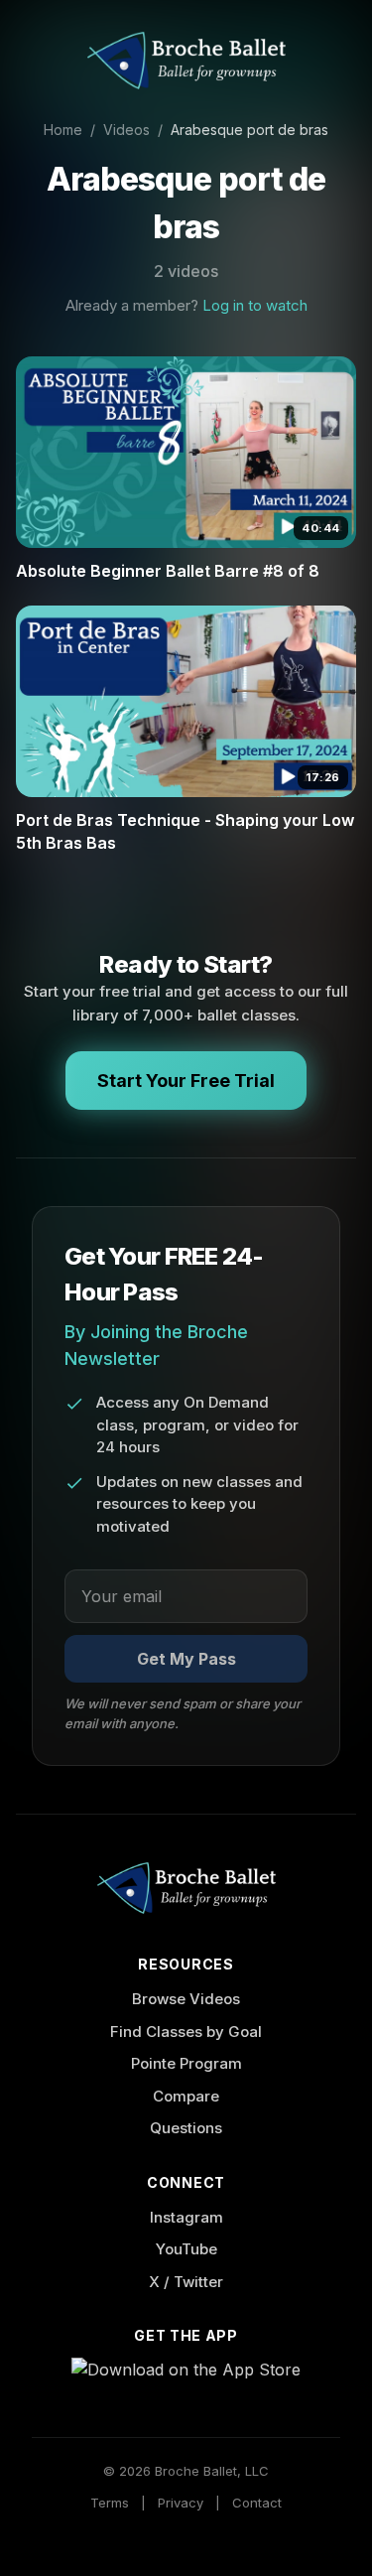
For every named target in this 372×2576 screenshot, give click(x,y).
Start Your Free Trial (186, 1081)
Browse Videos (186, 1999)
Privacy (181, 2503)
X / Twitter (186, 2282)
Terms (110, 2503)
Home (63, 130)
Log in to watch (255, 305)
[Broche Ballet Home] (186, 61)
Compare (186, 2096)
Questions (186, 2128)
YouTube (186, 2249)
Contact (257, 2503)
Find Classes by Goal (186, 2032)
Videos (126, 130)
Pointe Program (186, 2063)
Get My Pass (186, 1659)
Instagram (186, 2217)
